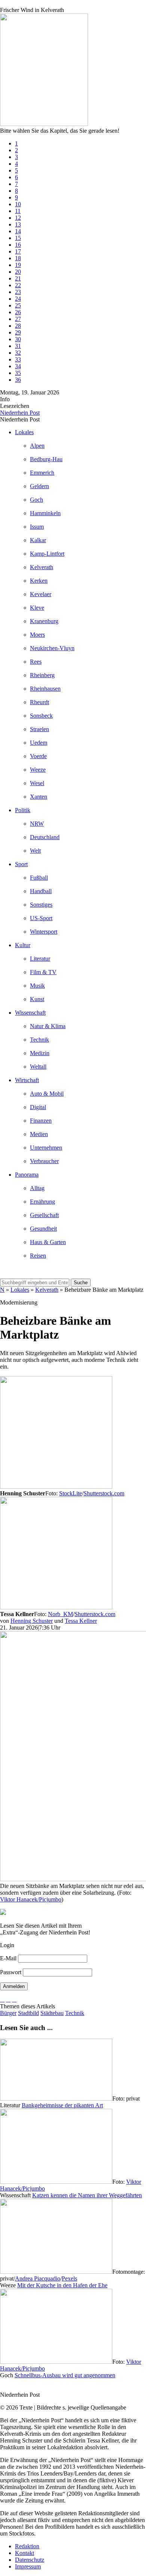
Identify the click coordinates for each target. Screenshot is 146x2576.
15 (18, 238)
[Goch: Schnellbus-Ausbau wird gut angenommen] (56, 2362)
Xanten (39, 797)
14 (18, 231)
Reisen (38, 1256)
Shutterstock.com (104, 1493)
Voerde (38, 756)
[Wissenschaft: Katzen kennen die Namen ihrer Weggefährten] (56, 2182)
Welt (35, 851)
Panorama (27, 1175)
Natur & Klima (48, 1026)
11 (18, 211)
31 (18, 346)
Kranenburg (44, 621)
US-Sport (41, 918)
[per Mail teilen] (2, 1999)
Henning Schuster (32, 1621)
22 (18, 285)
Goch (36, 500)
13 (18, 224)
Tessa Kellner (81, 1621)
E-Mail (8, 1958)
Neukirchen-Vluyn (52, 648)
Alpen (37, 446)
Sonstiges (41, 905)
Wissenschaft (30, 1013)
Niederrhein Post (20, 413)
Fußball (39, 878)
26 (18, 312)
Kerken (39, 581)
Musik (37, 986)
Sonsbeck (41, 716)
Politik (23, 810)
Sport (21, 864)
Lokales (24, 432)
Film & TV (43, 972)
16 (18, 245)
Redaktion (27, 2546)
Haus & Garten (48, 1242)
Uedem (39, 743)
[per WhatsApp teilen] (8, 1999)
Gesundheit (43, 1229)
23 (18, 292)
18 (18, 258)
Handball (41, 891)
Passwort (11, 1972)
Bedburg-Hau (46, 459)
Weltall (38, 1067)
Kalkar (38, 540)
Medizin (40, 1053)
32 (18, 353)
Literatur (40, 959)
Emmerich (42, 473)
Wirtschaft (27, 1080)
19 (18, 265)
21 (18, 278)
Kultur (23, 945)
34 (18, 366)
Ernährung (42, 1202)
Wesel (37, 783)
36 (18, 380)
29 (18, 332)
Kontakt (25, 2553)
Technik (39, 1040)
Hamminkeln (45, 513)
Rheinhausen (45, 689)
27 (18, 319)
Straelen (39, 729)
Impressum (28, 2566)
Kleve (37, 608)
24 (18, 299)
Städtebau (52, 2013)
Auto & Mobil (47, 1094)
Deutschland (45, 837)
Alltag (37, 1188)
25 (18, 305)
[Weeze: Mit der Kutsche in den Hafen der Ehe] (56, 2272)
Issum (37, 527)
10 (18, 204)
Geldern (39, 486)
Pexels (69, 2278)
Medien (39, 1134)
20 (18, 272)
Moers (37, 635)
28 (18, 326)
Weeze (38, 770)
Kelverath (42, 567)
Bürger (8, 2013)
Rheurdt (39, 702)
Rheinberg (42, 675)
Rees (36, 662)
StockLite (71, 1493)
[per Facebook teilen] (14, 1999)
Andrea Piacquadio (38, 2278)
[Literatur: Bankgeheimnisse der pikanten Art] (56, 2098)
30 (18, 339)
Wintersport (44, 932)
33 (18, 359)
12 (18, 218)
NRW (37, 824)
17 (18, 251)
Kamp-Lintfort (47, 554)
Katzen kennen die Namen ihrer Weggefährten (87, 2195)
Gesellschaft (44, 1215)
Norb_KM (60, 1614)
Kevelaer (41, 594)
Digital (38, 1107)
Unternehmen (46, 1148)
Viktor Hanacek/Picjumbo (31, 1899)
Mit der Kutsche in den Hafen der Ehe (62, 2285)
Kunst (37, 999)
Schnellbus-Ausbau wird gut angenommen (65, 2375)
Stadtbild (28, 2013)
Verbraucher (44, 1161)
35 (18, 373)
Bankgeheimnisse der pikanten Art (62, 2105)
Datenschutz (30, 2560)
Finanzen (41, 1121)
